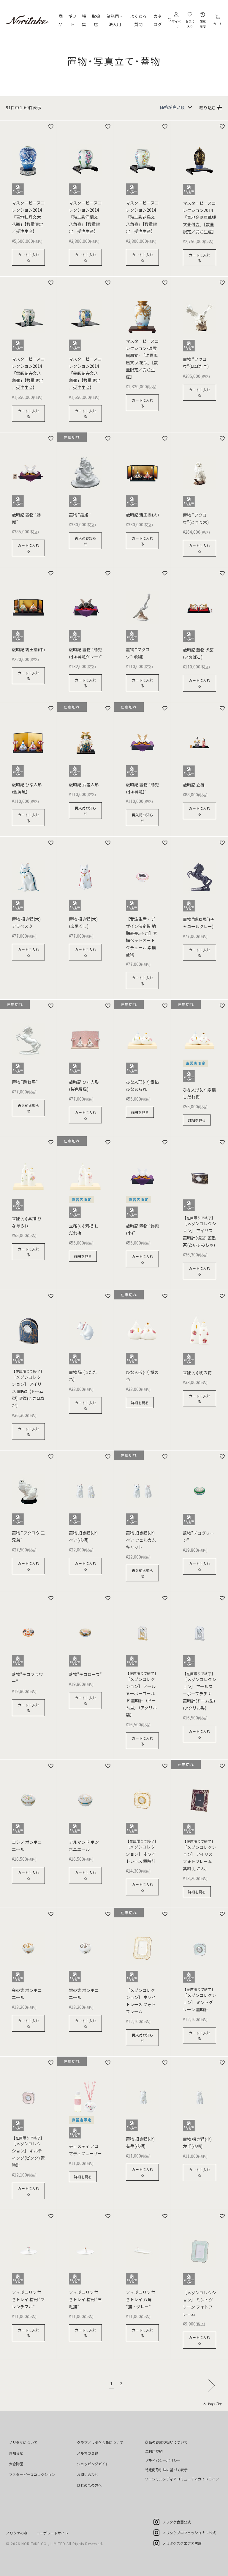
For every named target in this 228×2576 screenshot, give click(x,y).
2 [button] (121, 2384)
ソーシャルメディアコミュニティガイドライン (182, 2479)
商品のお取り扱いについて (166, 2442)
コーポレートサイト (52, 2533)
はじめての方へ (89, 2485)
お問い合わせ (88, 2474)
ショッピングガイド (93, 2464)
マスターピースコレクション (32, 2474)
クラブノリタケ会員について (100, 2442)
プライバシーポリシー (163, 2460)
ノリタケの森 (17, 2533)
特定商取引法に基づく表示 (166, 2470)
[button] (210, 2385)
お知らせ (16, 2453)
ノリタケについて (23, 2442)
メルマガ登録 (88, 2453)
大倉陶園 (16, 2464)
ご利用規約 (154, 2451)
